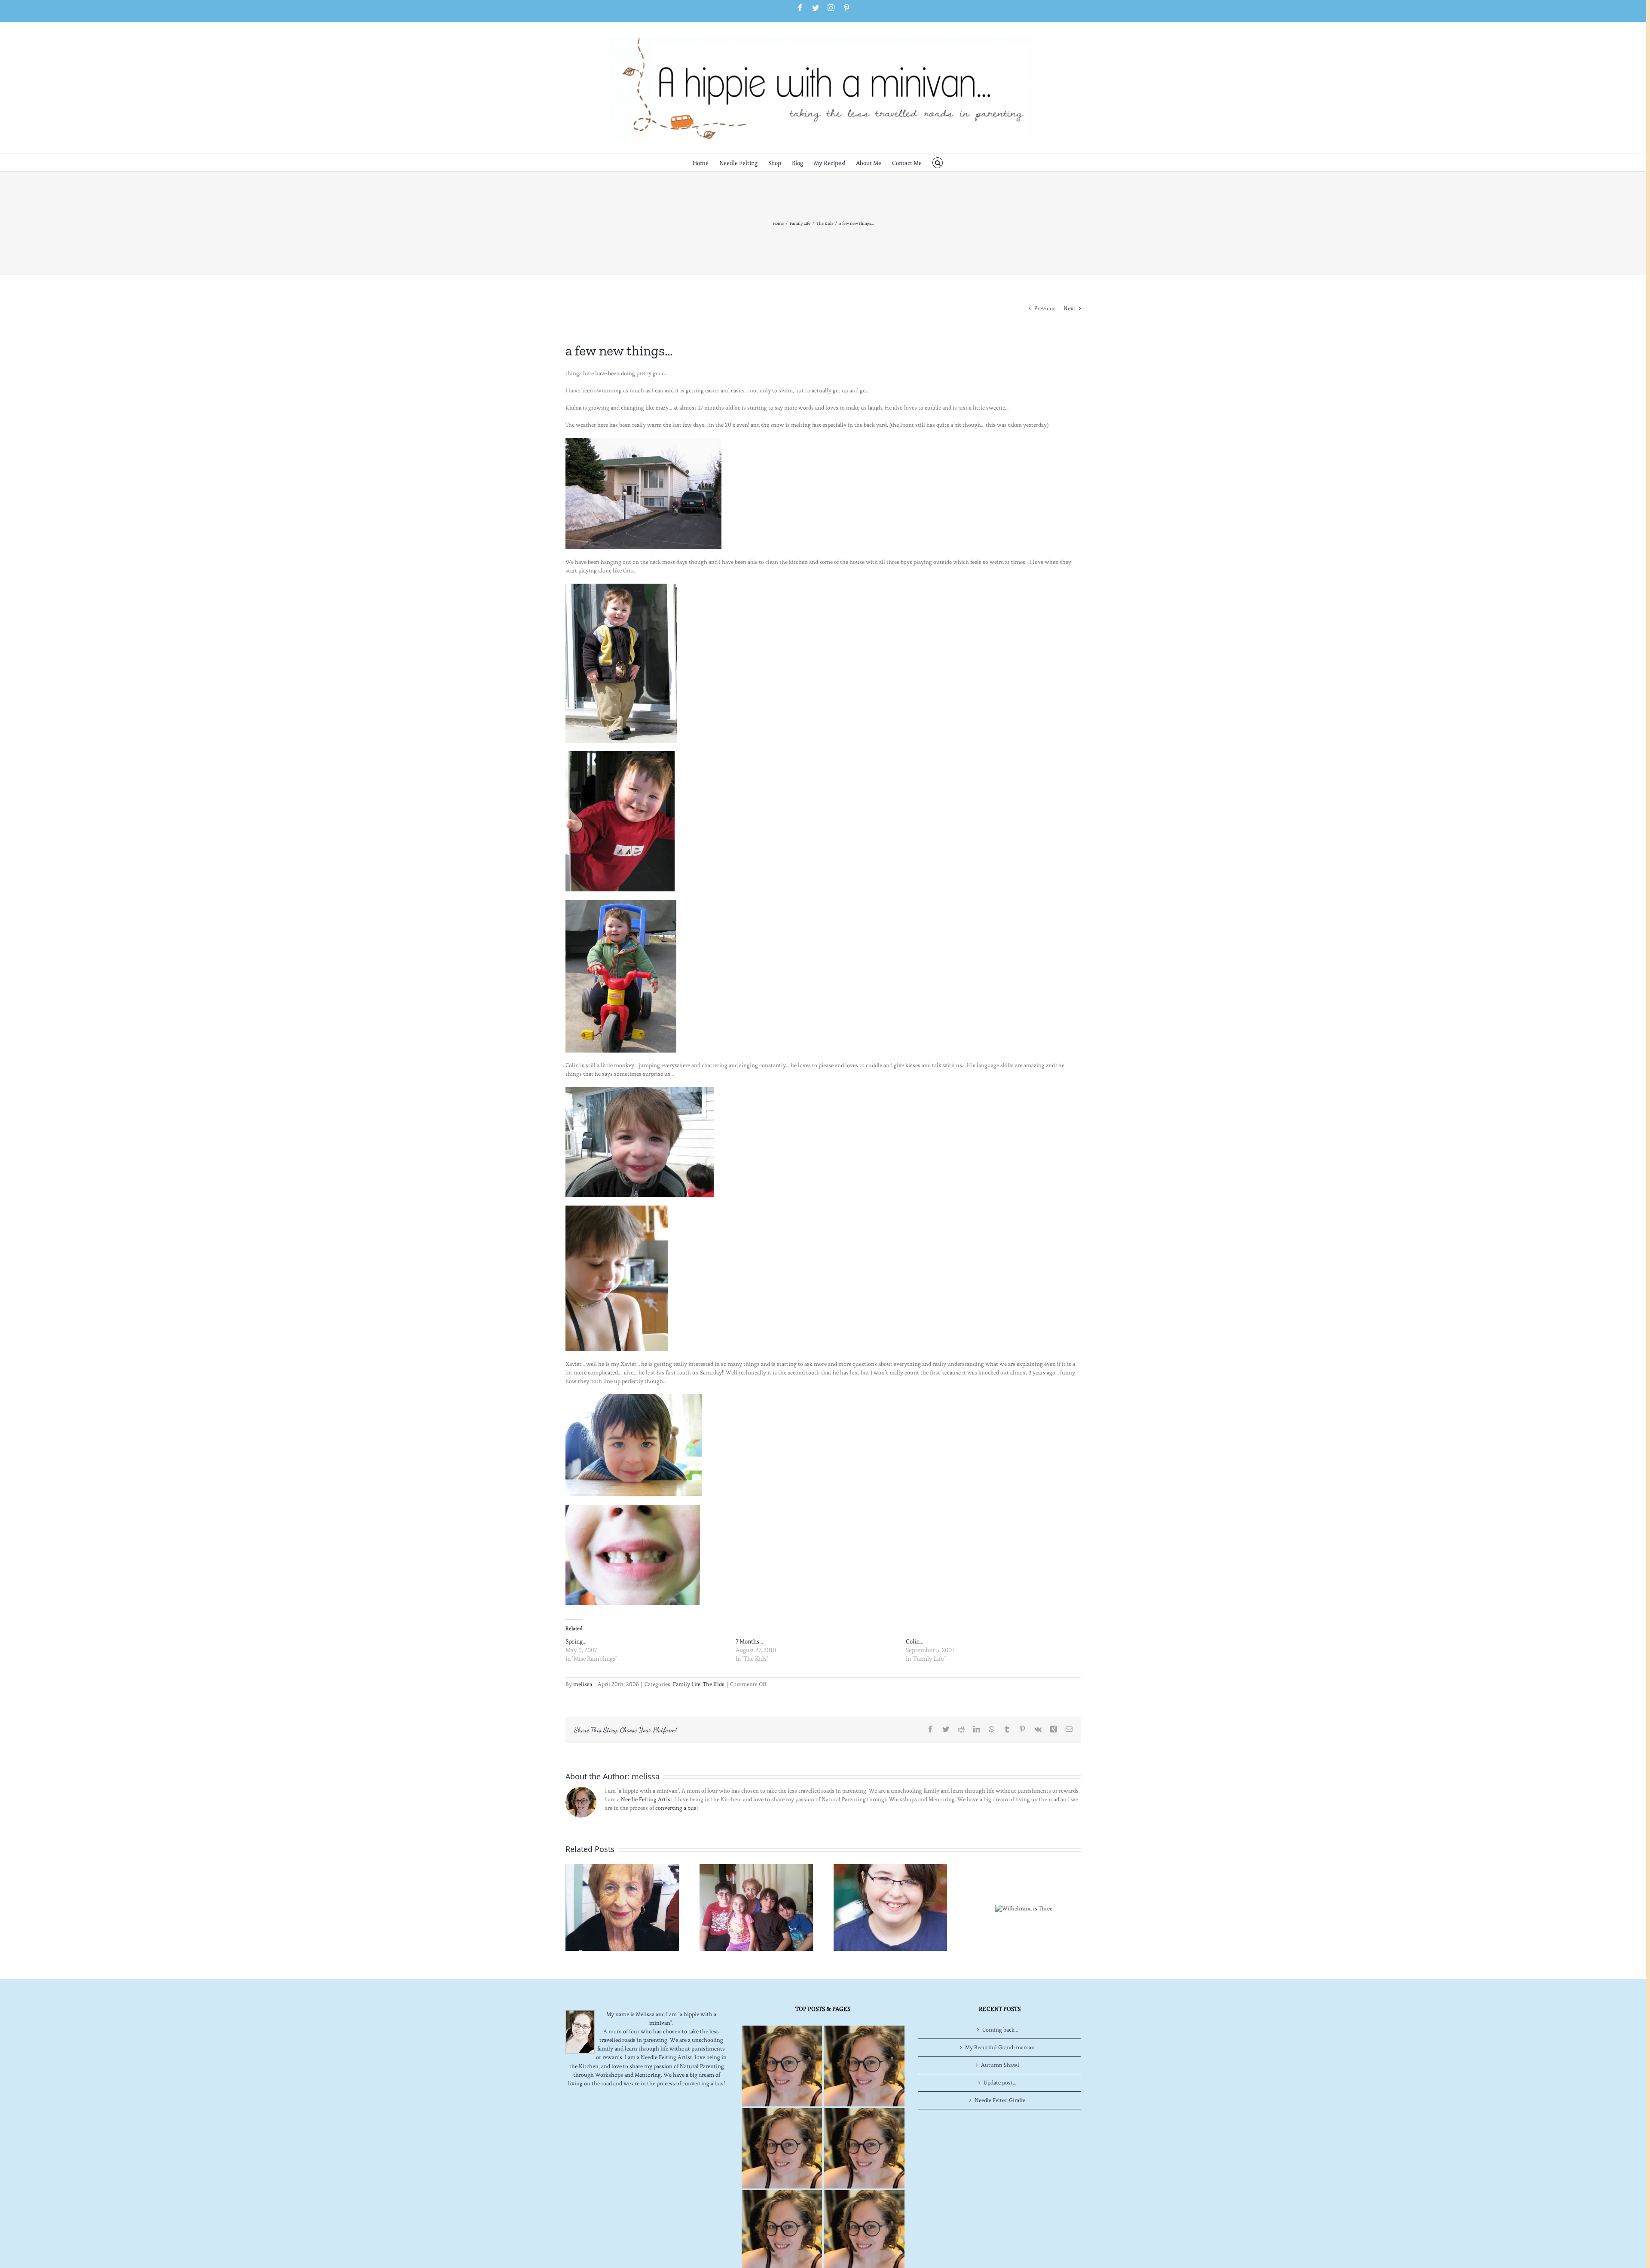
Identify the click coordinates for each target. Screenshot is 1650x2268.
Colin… (915, 1641)
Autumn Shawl (1000, 2065)
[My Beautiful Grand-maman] (622, 1906)
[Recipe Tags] (864, 2066)
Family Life (687, 1684)
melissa (583, 1684)
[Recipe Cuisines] (782, 2148)
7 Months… (749, 1641)
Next (1069, 308)
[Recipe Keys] (782, 2066)
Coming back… (1000, 2030)
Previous (1045, 308)
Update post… (1000, 2083)
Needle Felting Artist (647, 1799)
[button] (938, 162)
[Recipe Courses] (864, 2148)
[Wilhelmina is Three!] (1024, 1907)
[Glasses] (890, 1906)
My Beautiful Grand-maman (1000, 2047)
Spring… (576, 1641)
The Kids (714, 1684)
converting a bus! (677, 1808)
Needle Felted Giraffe (1000, 2100)
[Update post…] (756, 1906)
